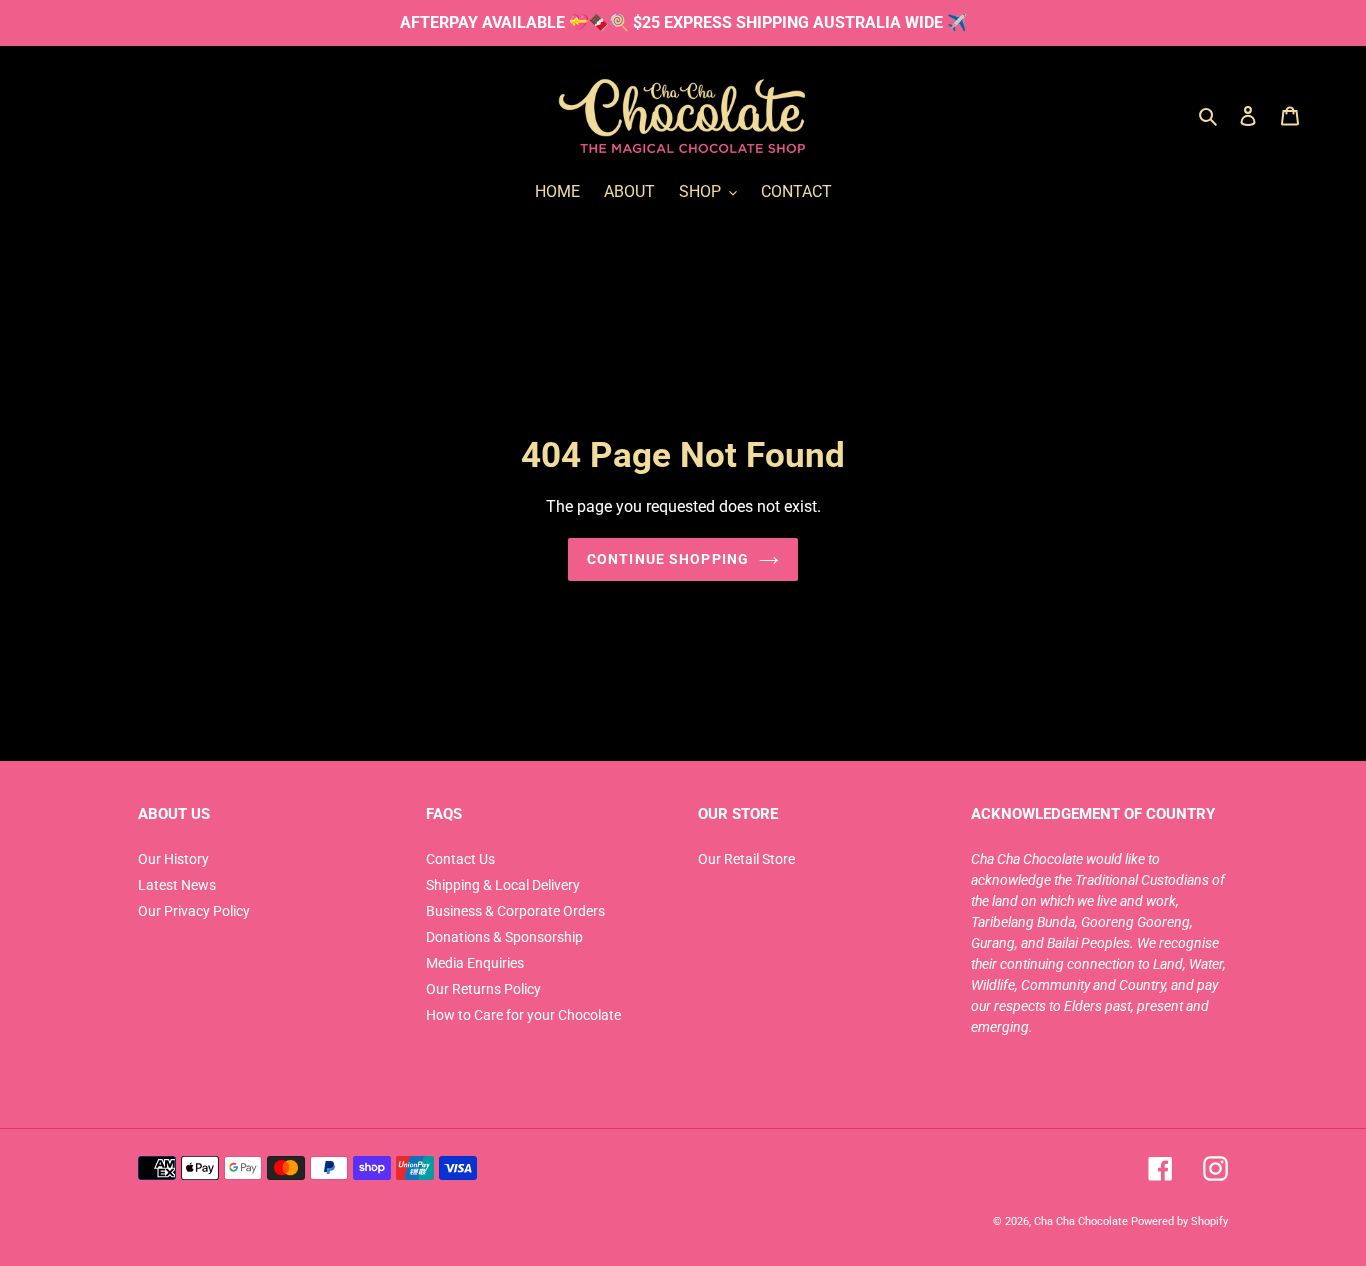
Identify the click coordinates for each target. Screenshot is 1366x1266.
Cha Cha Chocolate (1081, 1221)
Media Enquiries (475, 963)
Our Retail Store (746, 859)
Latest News (177, 885)
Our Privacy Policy (194, 911)
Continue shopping (668, 559)
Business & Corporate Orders (515, 911)
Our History (173, 859)
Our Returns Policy (483, 989)
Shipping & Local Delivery (503, 885)
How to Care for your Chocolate (523, 1015)
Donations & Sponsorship (504, 937)
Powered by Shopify (1179, 1221)
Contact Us (460, 859)
